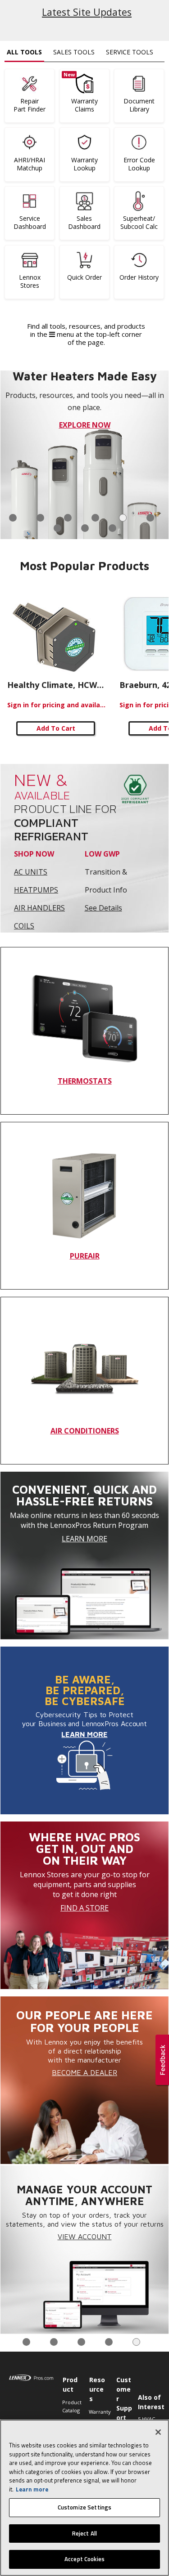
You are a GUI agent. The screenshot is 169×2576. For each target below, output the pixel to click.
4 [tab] (95, 518)
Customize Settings (84, 2507)
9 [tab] (112, 528)
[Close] (158, 2432)
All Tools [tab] (24, 52)
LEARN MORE (84, 1734)
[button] (162, 2061)
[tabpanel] (84, 455)
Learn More (84, 1539)
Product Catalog (71, 2406)
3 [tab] (68, 518)
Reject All (84, 2533)
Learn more (32, 2489)
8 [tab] (85, 528)
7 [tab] (57, 528)
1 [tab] (13, 518)
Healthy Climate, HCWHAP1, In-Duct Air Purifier (57, 685)
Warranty (98, 2412)
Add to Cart (56, 728)
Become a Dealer (84, 2072)
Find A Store (84, 1908)
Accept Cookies (84, 2559)
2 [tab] (40, 518)
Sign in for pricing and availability (57, 705)
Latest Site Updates (87, 12)
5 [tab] (123, 518)
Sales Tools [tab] (74, 52)
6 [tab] (150, 518)
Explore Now (85, 425)
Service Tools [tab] (130, 52)
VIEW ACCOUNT (85, 2237)
